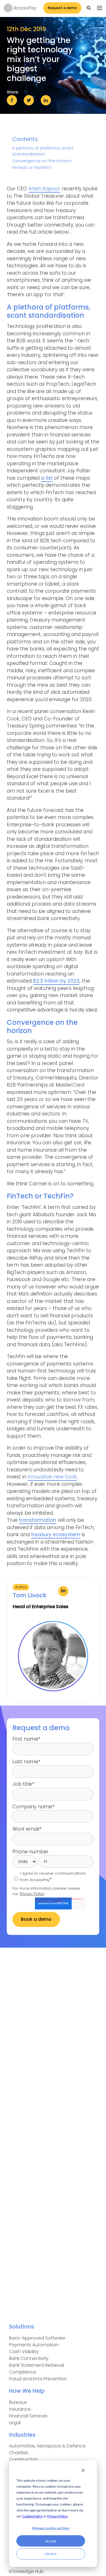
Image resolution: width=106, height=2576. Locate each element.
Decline (51, 2554)
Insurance (20, 2409)
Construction (23, 2459)
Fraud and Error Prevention (38, 2379)
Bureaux (18, 2402)
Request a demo (62, 8)
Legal (15, 2423)
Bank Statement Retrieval (36, 2365)
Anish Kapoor (44, 189)
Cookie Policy (33, 2516)
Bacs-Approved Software (37, 2338)
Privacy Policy (57, 2516)
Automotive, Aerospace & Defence (47, 2446)
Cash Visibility (24, 2352)
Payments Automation (34, 2345)
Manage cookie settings (51, 2528)
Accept (51, 2541)
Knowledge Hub (26, 2571)
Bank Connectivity (29, 2358)
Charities (19, 2453)
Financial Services (28, 2416)
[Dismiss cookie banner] (83, 2471)
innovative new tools (52, 1477)
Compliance (23, 2372)
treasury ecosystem (56, 1534)
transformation (38, 1520)
